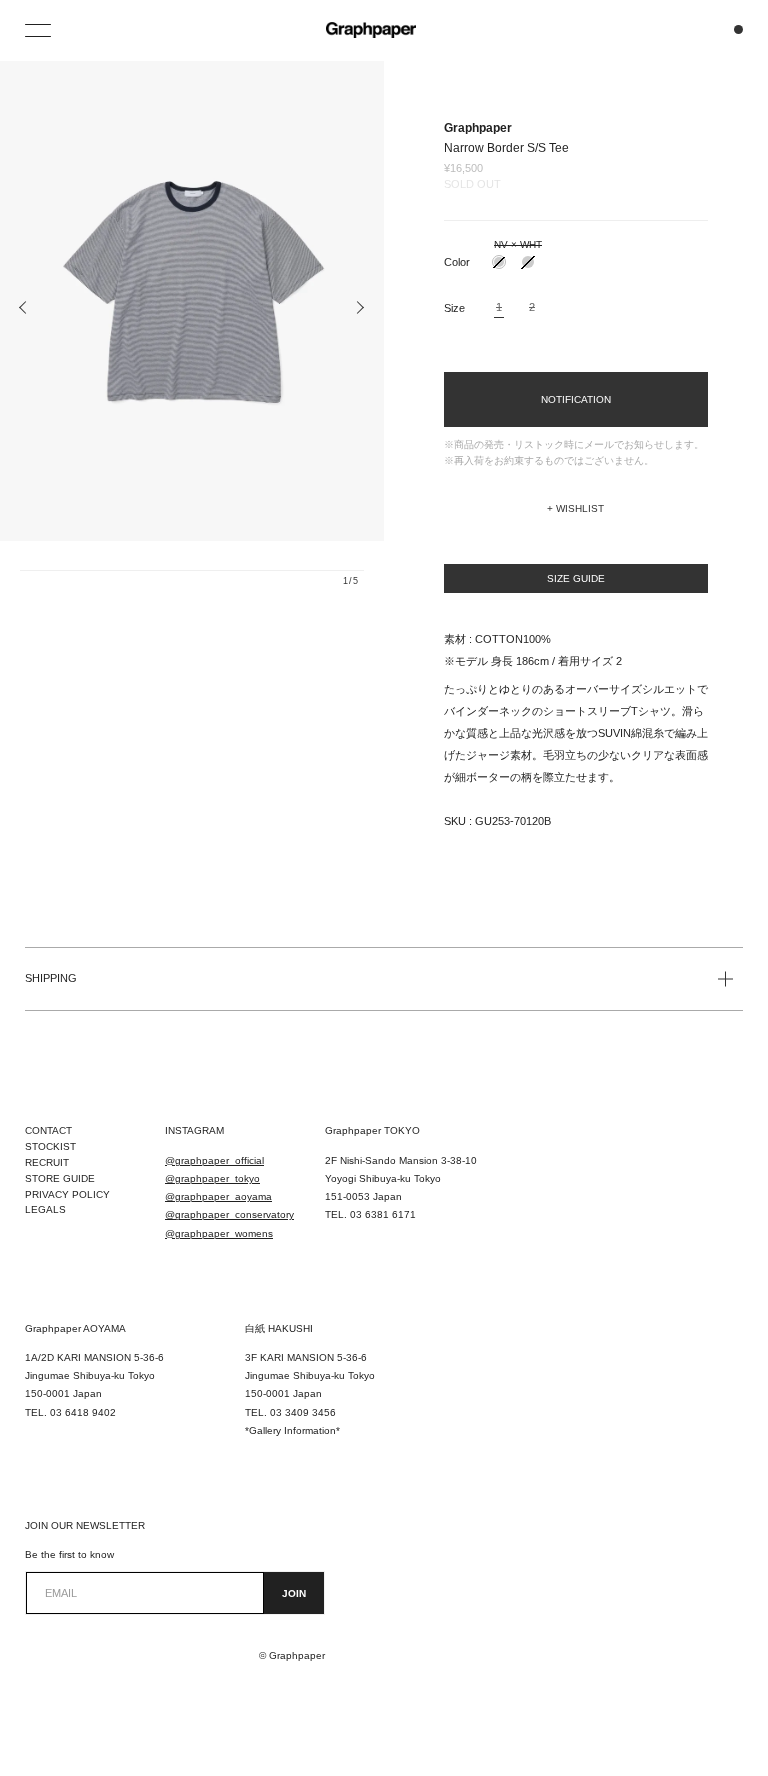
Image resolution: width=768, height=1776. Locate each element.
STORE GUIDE (60, 1178)
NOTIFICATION (576, 399)
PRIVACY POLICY (67, 1194)
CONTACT (48, 1130)
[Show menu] (40, 30)
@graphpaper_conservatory (229, 1214)
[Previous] (24, 308)
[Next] (360, 308)
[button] (576, 509)
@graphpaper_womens (219, 1233)
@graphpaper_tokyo (212, 1178)
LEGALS (45, 1209)
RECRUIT (47, 1162)
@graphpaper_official (214, 1160)
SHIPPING (51, 978)
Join (294, 1593)
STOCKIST (50, 1146)
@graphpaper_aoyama (218, 1196)
